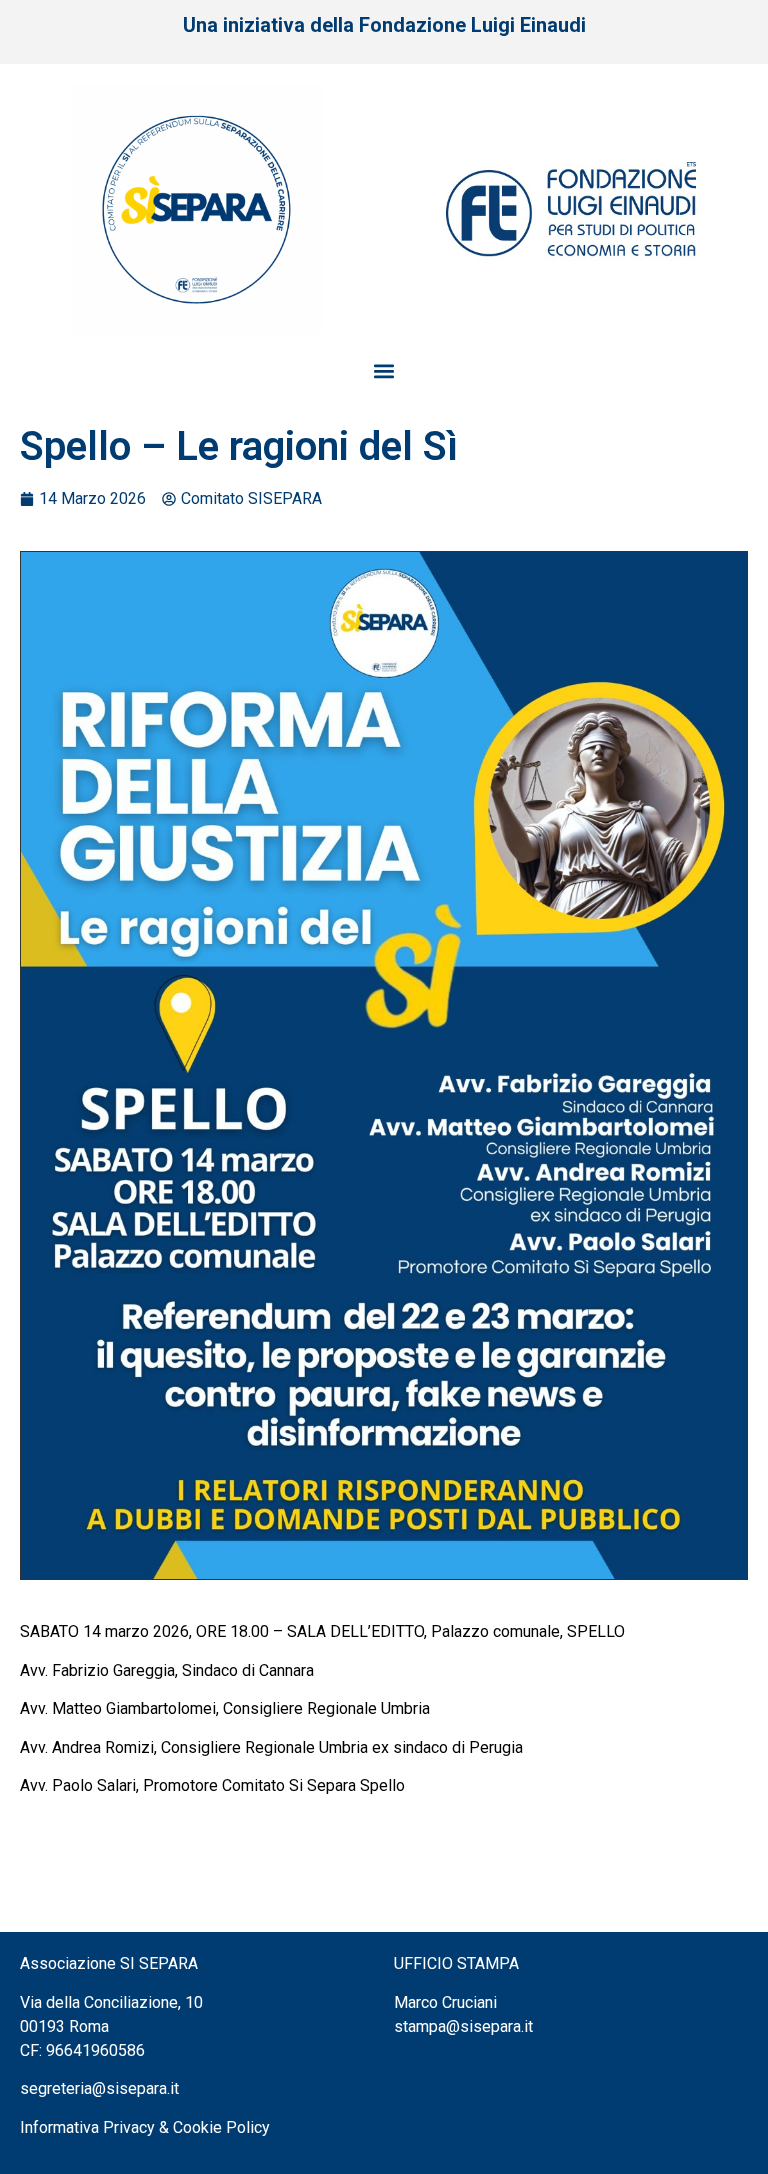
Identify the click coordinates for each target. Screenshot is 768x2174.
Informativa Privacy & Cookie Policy (145, 2127)
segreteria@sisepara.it (99, 2088)
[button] (384, 370)
